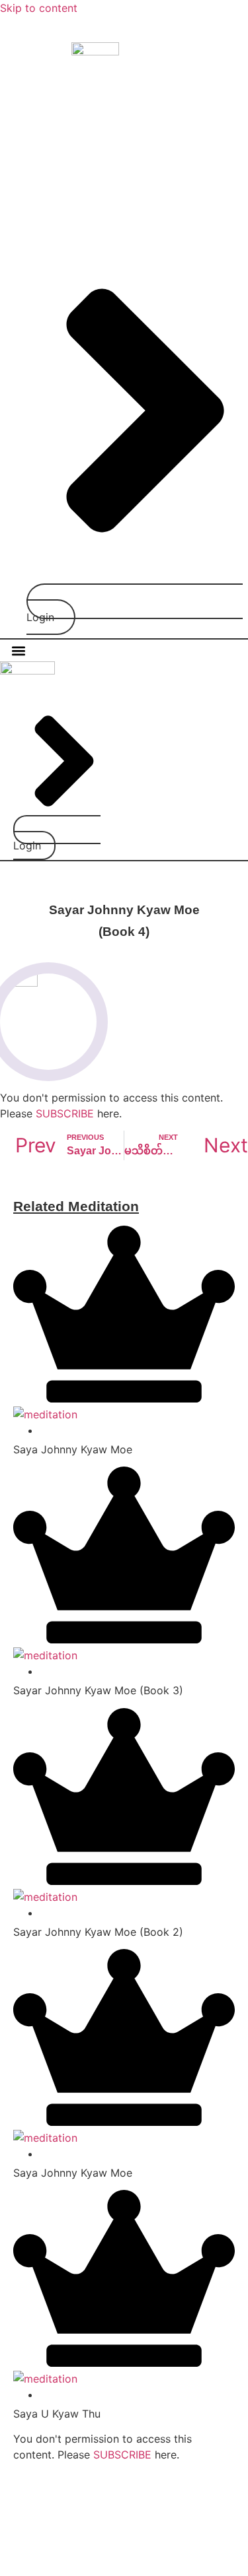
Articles (79, 157)
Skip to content (39, 8)
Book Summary (148, 157)
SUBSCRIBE (65, 1113)
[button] (19, 650)
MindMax (94, 2550)
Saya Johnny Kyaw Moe (73, 1449)
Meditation (102, 187)
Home (35, 157)
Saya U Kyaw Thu (57, 2414)
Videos (156, 187)
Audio (213, 157)
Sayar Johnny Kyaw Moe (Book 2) (98, 1932)
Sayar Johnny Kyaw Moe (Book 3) (98, 1690)
